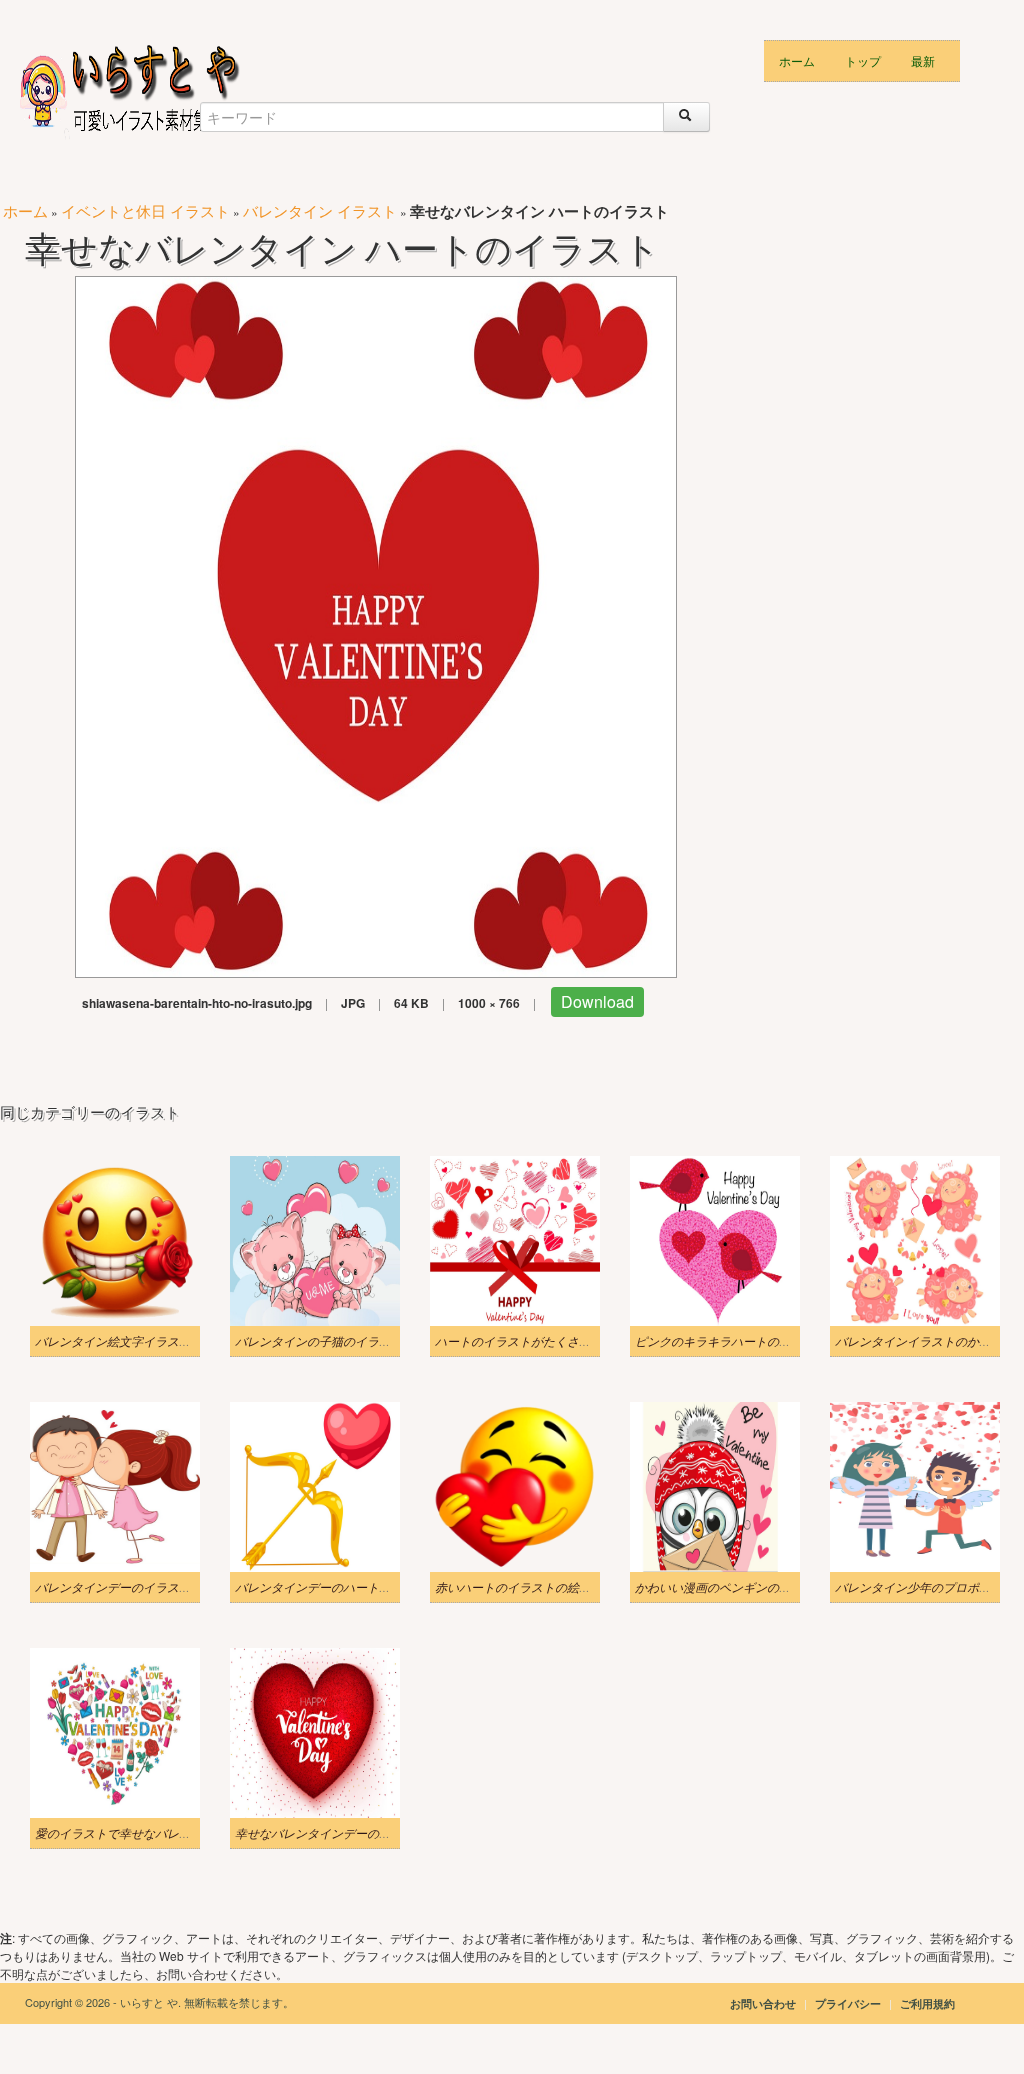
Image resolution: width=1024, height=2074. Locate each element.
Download (597, 1001)
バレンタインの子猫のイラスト (319, 1341)
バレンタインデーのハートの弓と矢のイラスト (361, 1587)
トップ (863, 60)
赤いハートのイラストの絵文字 (519, 1587)
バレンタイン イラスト (320, 210)
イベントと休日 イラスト (145, 210)
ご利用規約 (927, 2003)
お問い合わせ (763, 2003)
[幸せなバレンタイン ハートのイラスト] (376, 624)
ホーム (797, 60)
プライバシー (849, 2003)
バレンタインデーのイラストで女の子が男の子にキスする (191, 1587)
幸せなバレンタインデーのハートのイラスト (355, 1833)
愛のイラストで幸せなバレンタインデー (143, 1833)
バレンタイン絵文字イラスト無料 (125, 1341)
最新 (923, 60)
